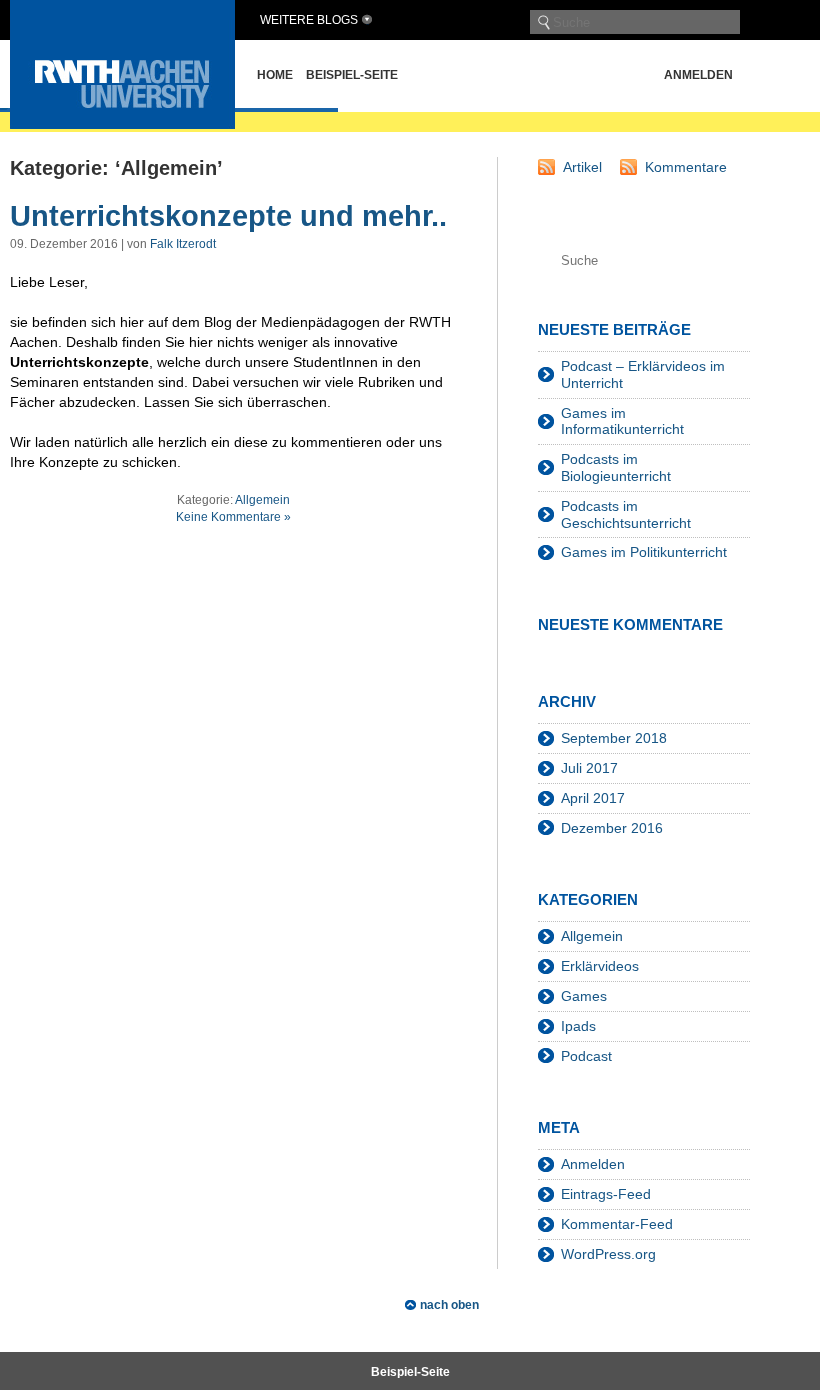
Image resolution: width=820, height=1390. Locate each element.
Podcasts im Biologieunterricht (616, 467)
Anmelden (698, 75)
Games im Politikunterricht (644, 552)
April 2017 (593, 798)
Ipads (578, 1026)
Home (275, 75)
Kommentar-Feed (617, 1224)
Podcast (586, 1056)
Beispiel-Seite (352, 75)
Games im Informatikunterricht (622, 421)
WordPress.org (608, 1254)
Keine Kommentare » (233, 517)
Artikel (582, 167)
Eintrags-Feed (606, 1194)
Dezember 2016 (612, 828)
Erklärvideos (600, 966)
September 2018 (614, 738)
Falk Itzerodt (183, 244)
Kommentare (686, 167)
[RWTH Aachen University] (122, 123)
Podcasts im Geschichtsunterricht (626, 514)
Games (584, 996)
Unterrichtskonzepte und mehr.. (228, 216)
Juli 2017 (589, 768)
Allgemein (262, 500)
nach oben (449, 1305)
